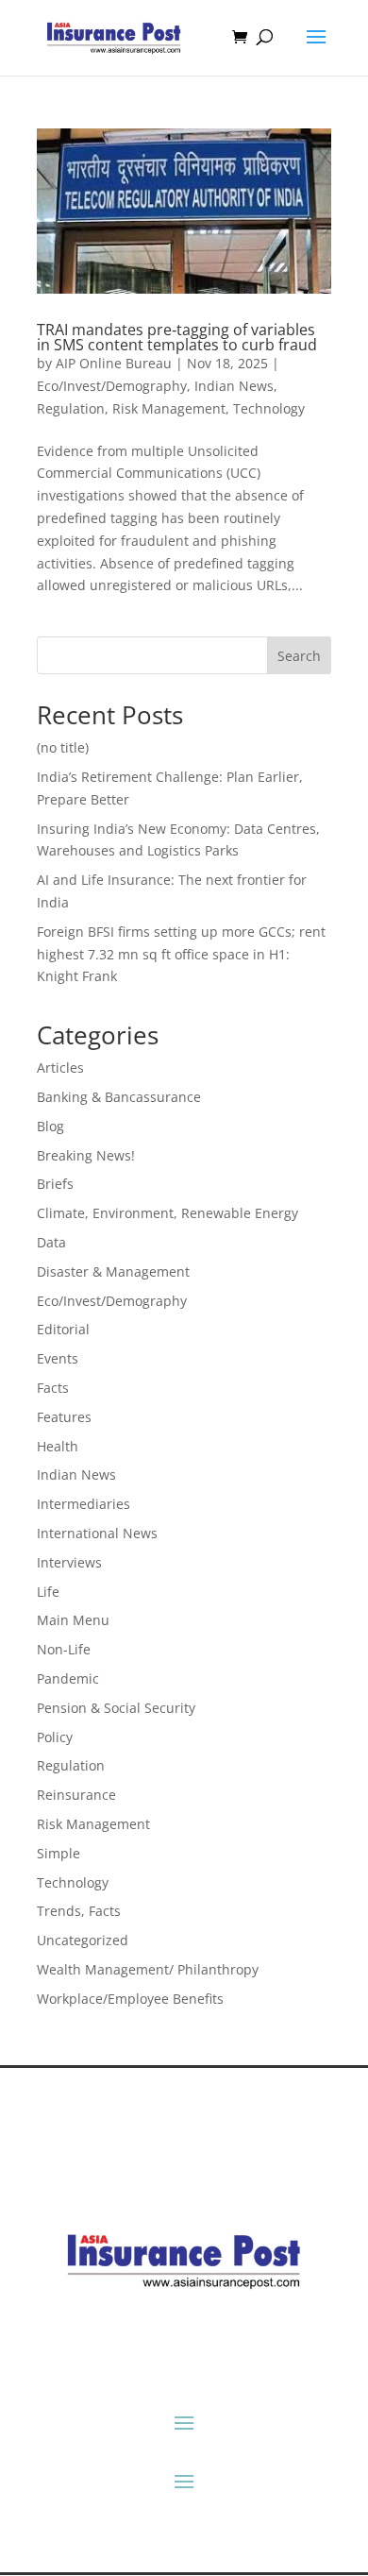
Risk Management (169, 408)
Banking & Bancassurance (119, 1097)
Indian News (234, 386)
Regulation (71, 408)
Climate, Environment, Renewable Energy (167, 1213)
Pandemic (68, 1678)
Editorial (63, 1329)
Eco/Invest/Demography (112, 386)
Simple (59, 1853)
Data (51, 1242)
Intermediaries (84, 1504)
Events (58, 1358)
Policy (55, 1737)
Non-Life (64, 1649)
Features (64, 1417)
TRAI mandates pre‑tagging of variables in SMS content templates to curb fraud (177, 337)
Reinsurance (76, 1795)
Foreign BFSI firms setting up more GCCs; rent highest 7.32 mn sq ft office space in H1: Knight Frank (181, 954)
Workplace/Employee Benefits (130, 1999)
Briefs (55, 1184)
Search (299, 656)
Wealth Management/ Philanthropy (148, 1969)
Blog (50, 1126)
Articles (60, 1068)
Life (48, 1592)
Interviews (69, 1562)
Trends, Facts (79, 1911)
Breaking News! (86, 1155)
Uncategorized (83, 1940)
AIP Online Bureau (114, 363)
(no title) (63, 747)
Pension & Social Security (116, 1708)
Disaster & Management (113, 1271)
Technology (269, 408)
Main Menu (73, 1620)
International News (97, 1533)
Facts (53, 1388)
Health (58, 1446)
